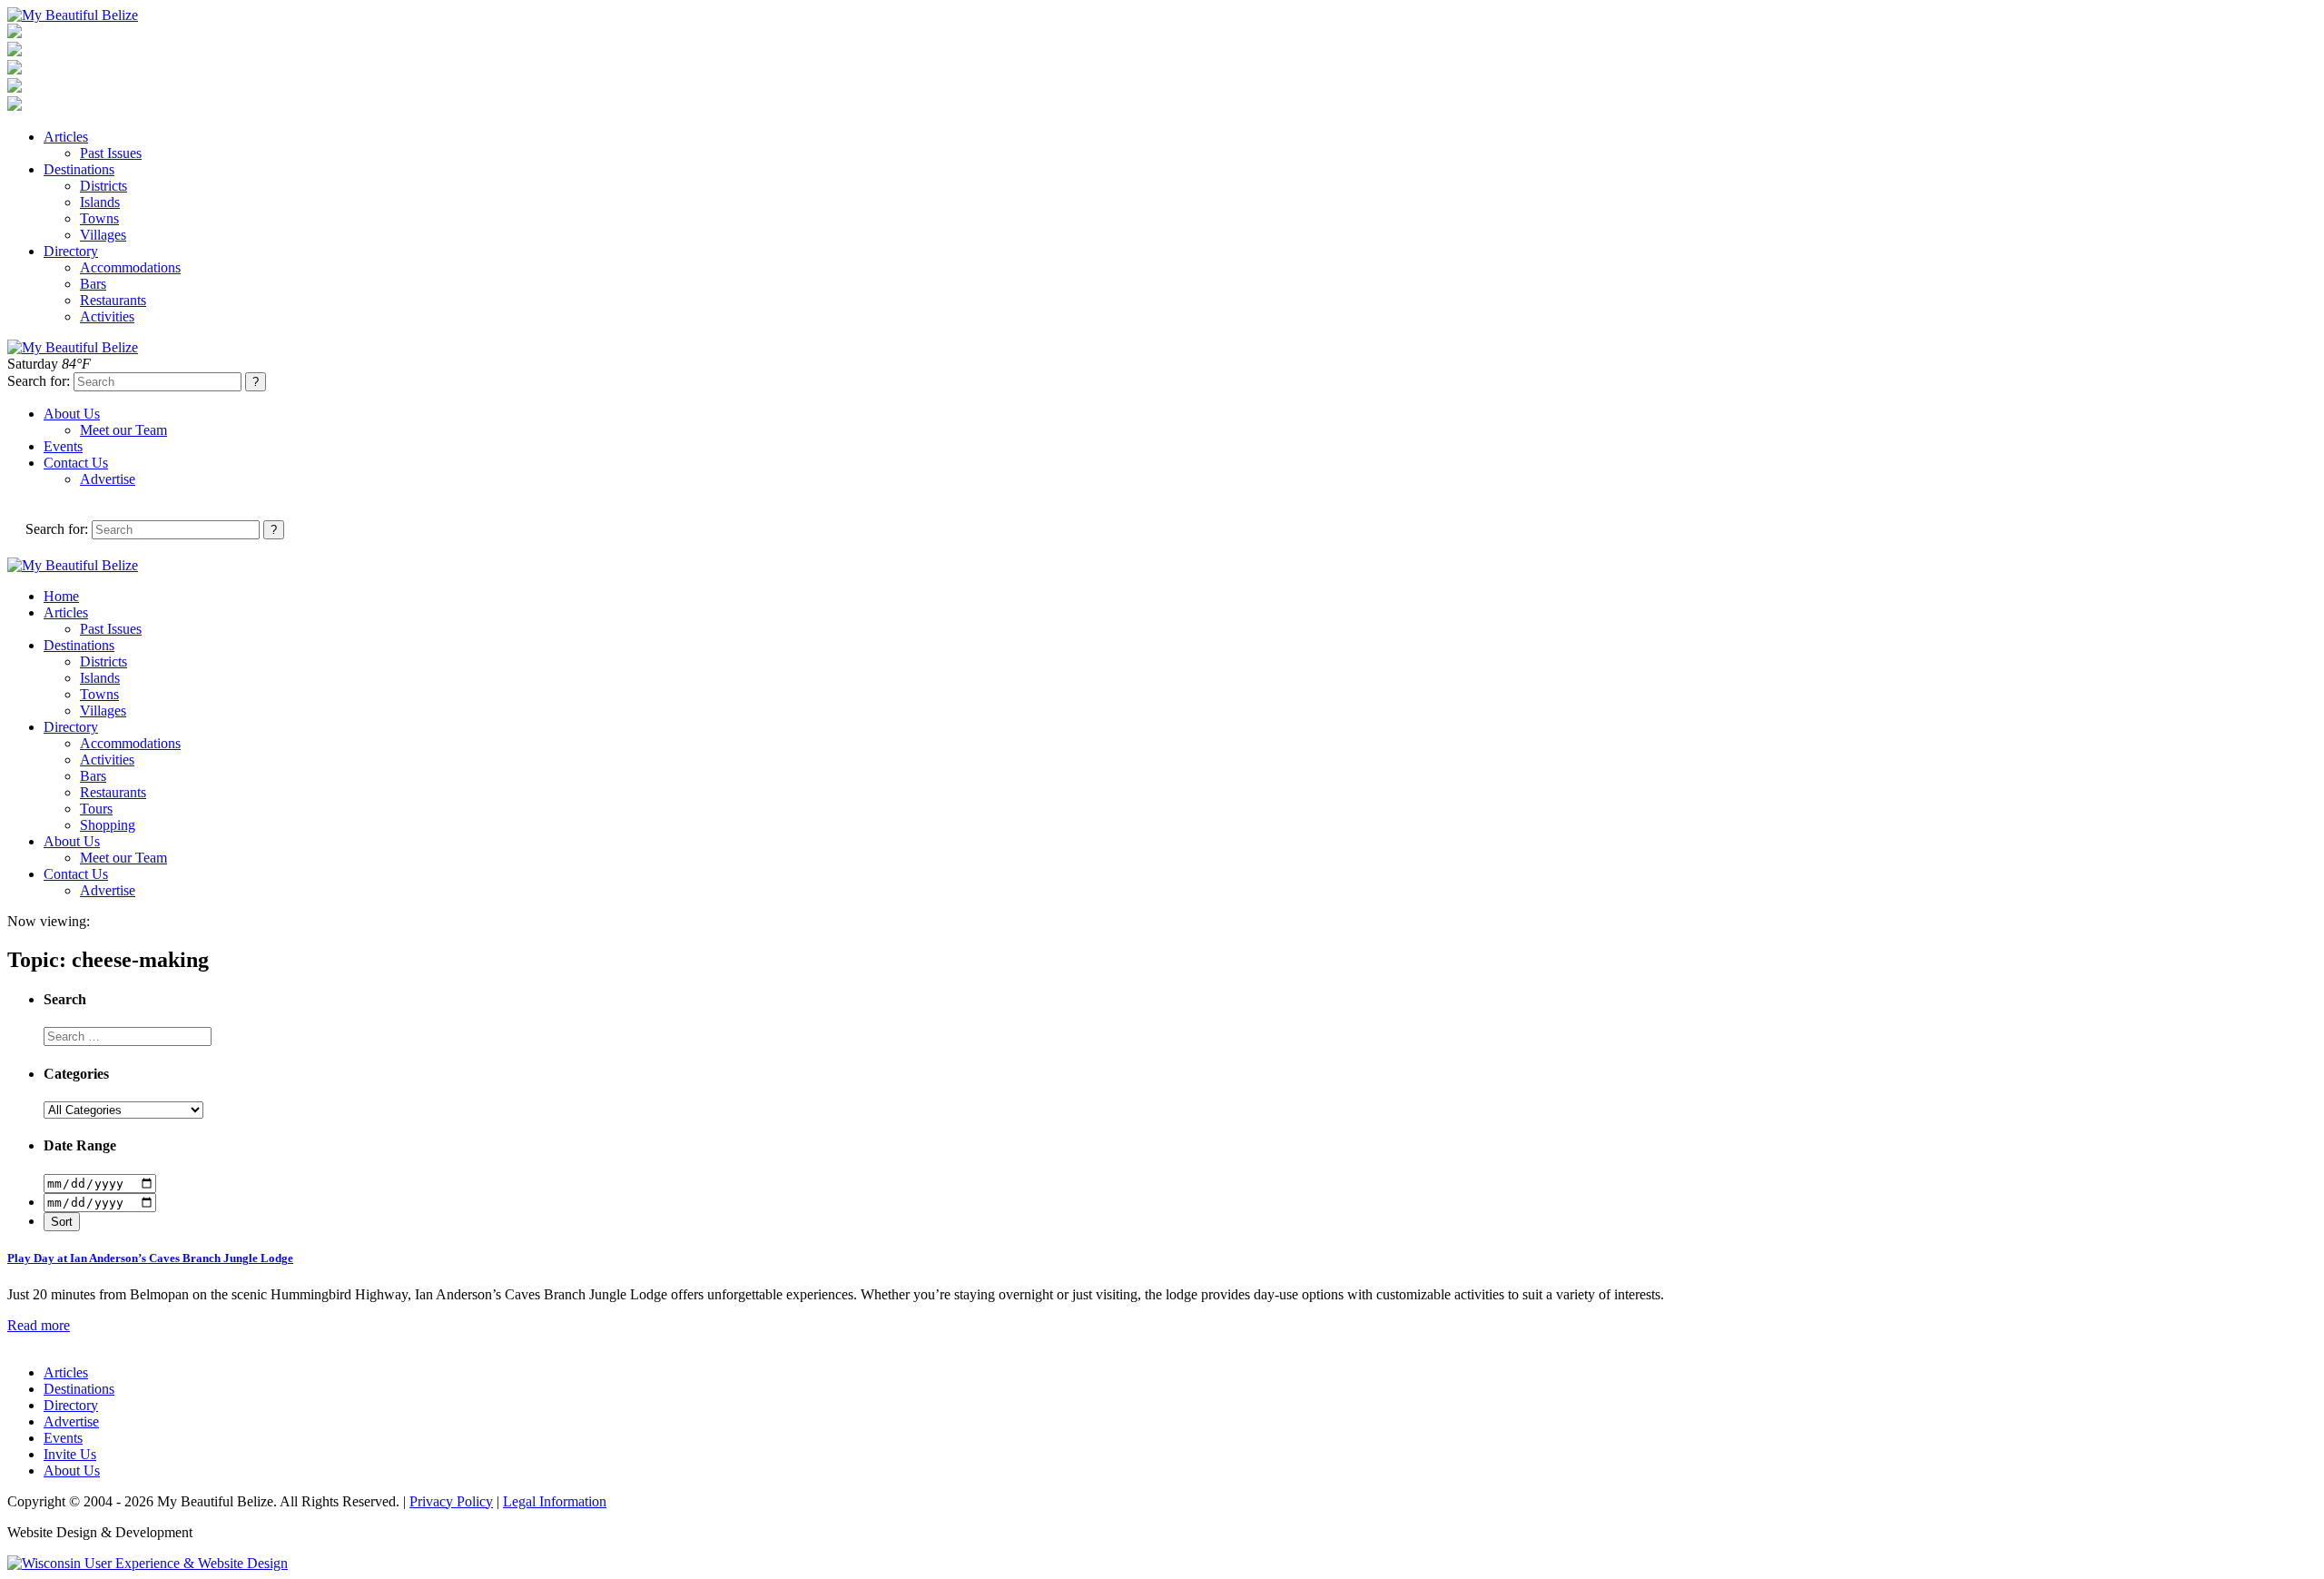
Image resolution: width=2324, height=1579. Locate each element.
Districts (103, 186)
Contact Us (76, 463)
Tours (96, 809)
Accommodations (130, 267)
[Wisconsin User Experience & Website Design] (148, 1563)
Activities (107, 316)
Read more (39, 1325)
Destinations (79, 169)
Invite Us (70, 1454)
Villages (103, 235)
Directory (71, 251)
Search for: (39, 381)
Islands (100, 202)
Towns (99, 218)
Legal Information (555, 1501)
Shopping (108, 825)
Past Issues (111, 153)
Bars (93, 284)
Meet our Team (123, 430)
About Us (72, 414)
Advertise (108, 479)
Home (61, 596)
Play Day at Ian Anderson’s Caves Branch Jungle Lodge (150, 1258)
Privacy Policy (451, 1501)
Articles (66, 137)
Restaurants (113, 300)
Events (63, 446)
